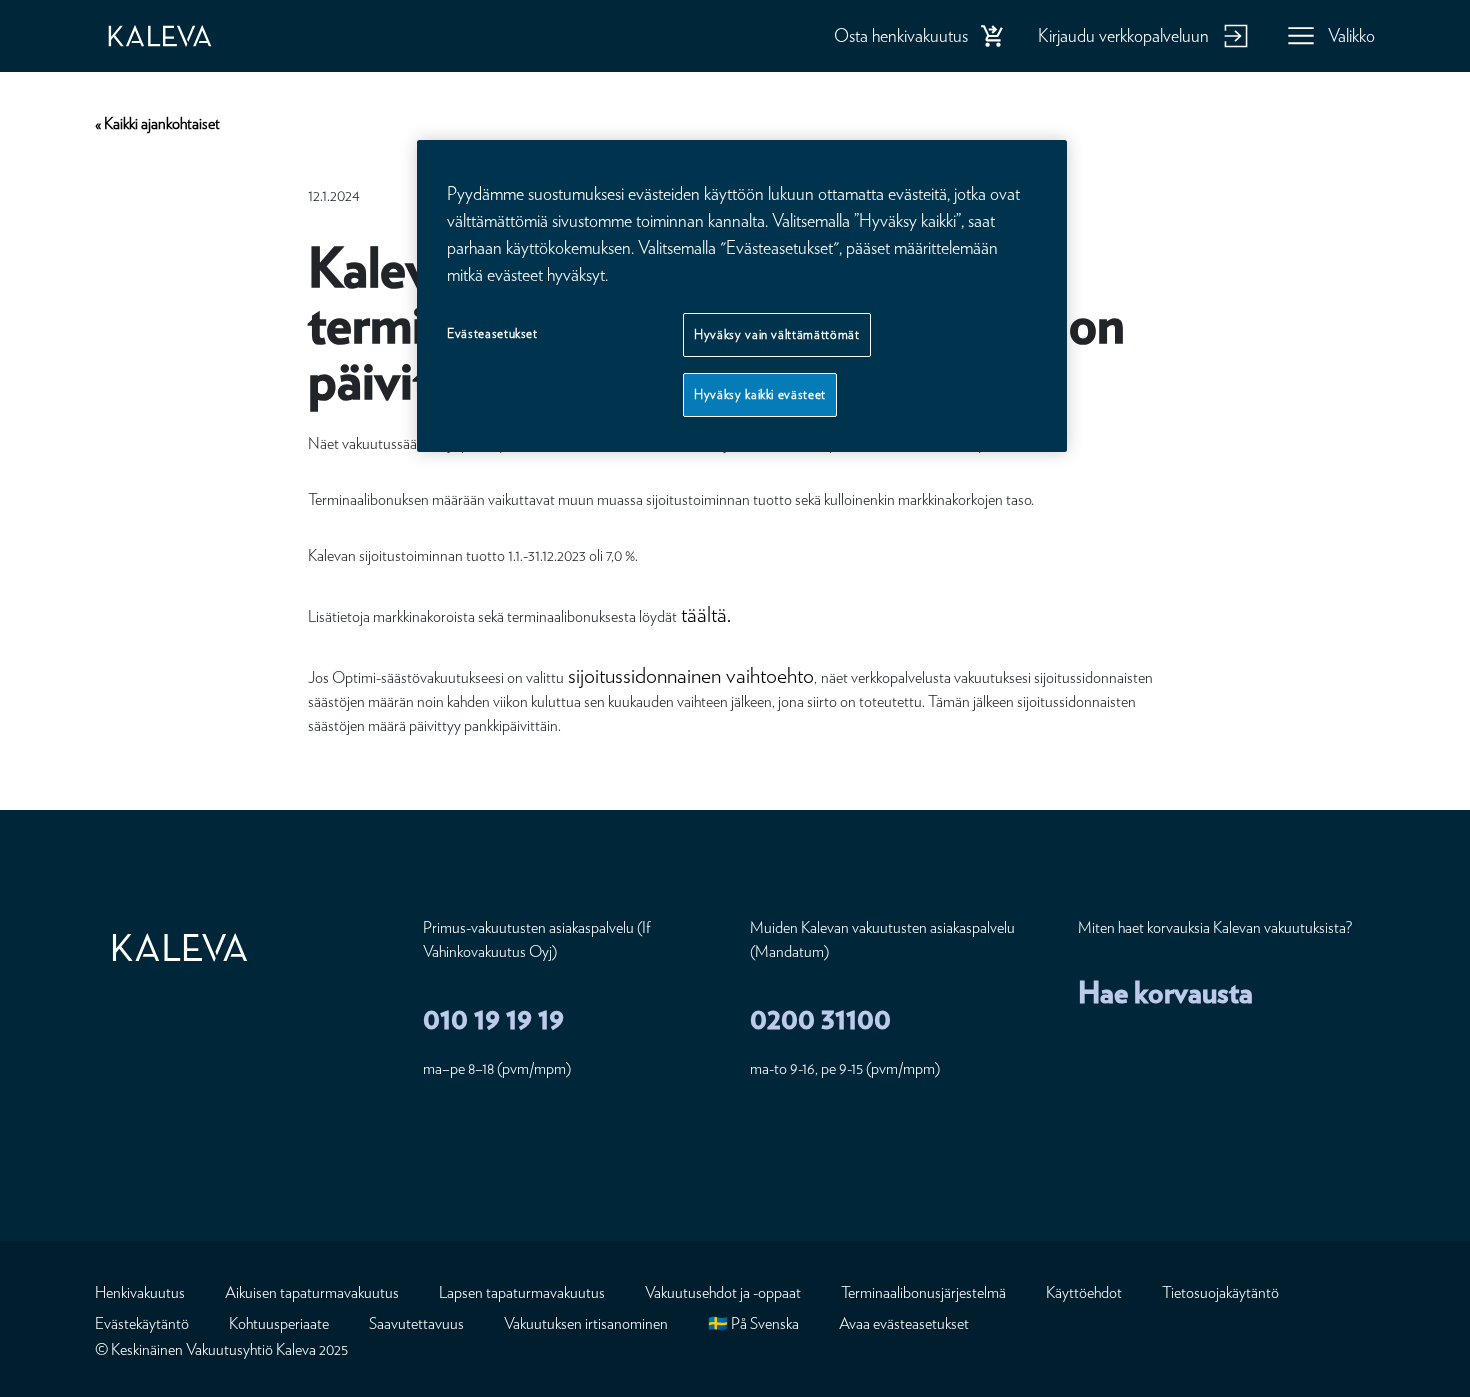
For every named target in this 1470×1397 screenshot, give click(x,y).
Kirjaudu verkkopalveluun (1123, 35)
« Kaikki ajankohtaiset (157, 123)
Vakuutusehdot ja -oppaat (723, 1292)
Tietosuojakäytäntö (1220, 1292)
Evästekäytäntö (142, 1323)
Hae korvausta (1165, 992)
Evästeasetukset (492, 333)
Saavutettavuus (416, 1323)
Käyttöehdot (1084, 1292)
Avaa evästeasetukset (904, 1323)
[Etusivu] (180, 36)
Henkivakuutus (140, 1292)
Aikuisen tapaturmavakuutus (312, 1292)
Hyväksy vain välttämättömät (777, 334)
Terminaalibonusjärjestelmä (923, 1292)
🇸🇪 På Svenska (753, 1323)
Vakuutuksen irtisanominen (586, 1323)
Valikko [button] (1351, 35)
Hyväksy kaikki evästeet (760, 394)
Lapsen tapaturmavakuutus (522, 1292)
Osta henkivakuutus (901, 35)
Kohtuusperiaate (279, 1323)
